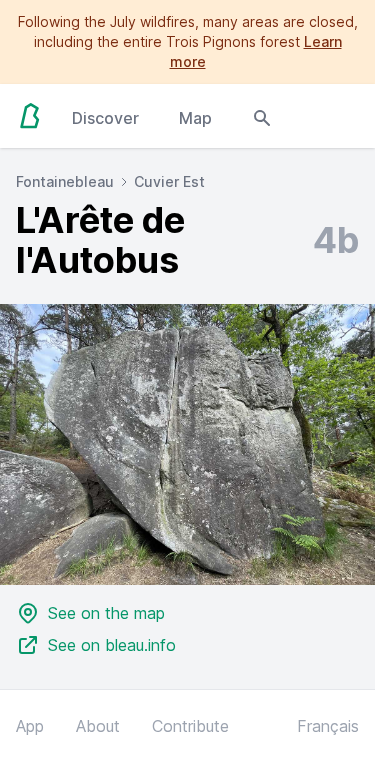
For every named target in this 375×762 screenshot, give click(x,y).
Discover (105, 118)
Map (195, 118)
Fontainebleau (65, 181)
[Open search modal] (262, 116)
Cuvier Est (169, 181)
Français (328, 726)
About (98, 726)
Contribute (190, 726)
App (30, 726)
